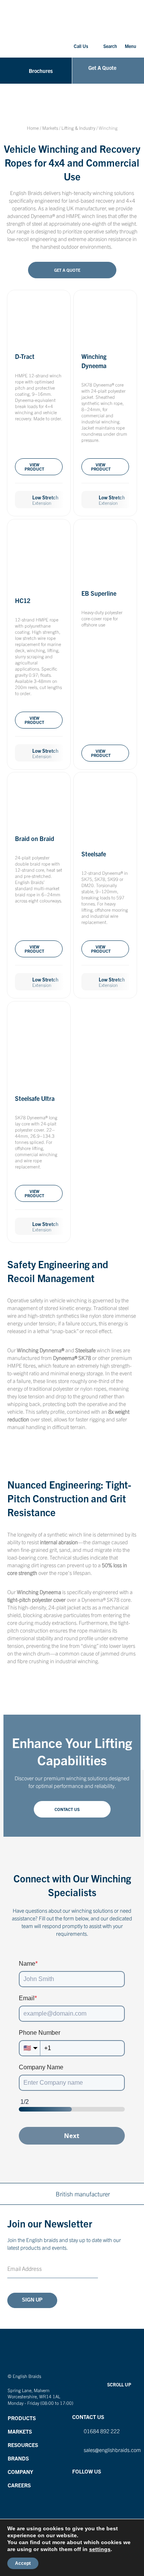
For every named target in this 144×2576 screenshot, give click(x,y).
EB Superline (99, 593)
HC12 (23, 600)
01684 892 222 (102, 2431)
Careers (19, 2485)
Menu (131, 46)
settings (100, 2549)
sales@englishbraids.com (112, 2450)
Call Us (81, 46)
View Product (34, 467)
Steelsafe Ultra (35, 1098)
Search (110, 46)
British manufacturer (83, 2194)
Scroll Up (119, 2384)
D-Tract (25, 356)
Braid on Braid (35, 838)
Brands (18, 2458)
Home (33, 128)
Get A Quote (102, 68)
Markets (50, 128)
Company (20, 2472)
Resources (23, 2445)
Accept (23, 2563)
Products (22, 2418)
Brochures (41, 71)
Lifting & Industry (78, 128)
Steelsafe (94, 854)
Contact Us (67, 1809)
